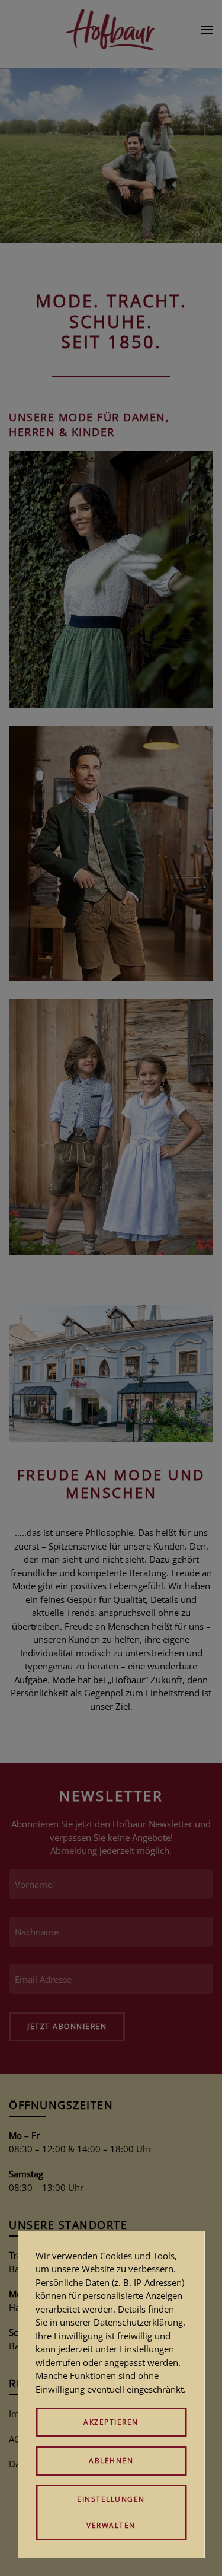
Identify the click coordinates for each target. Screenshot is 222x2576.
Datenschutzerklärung (138, 2322)
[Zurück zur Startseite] (111, 30)
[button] (207, 30)
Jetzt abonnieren (67, 2026)
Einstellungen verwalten (111, 2512)
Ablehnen (111, 2461)
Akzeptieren (111, 2422)
